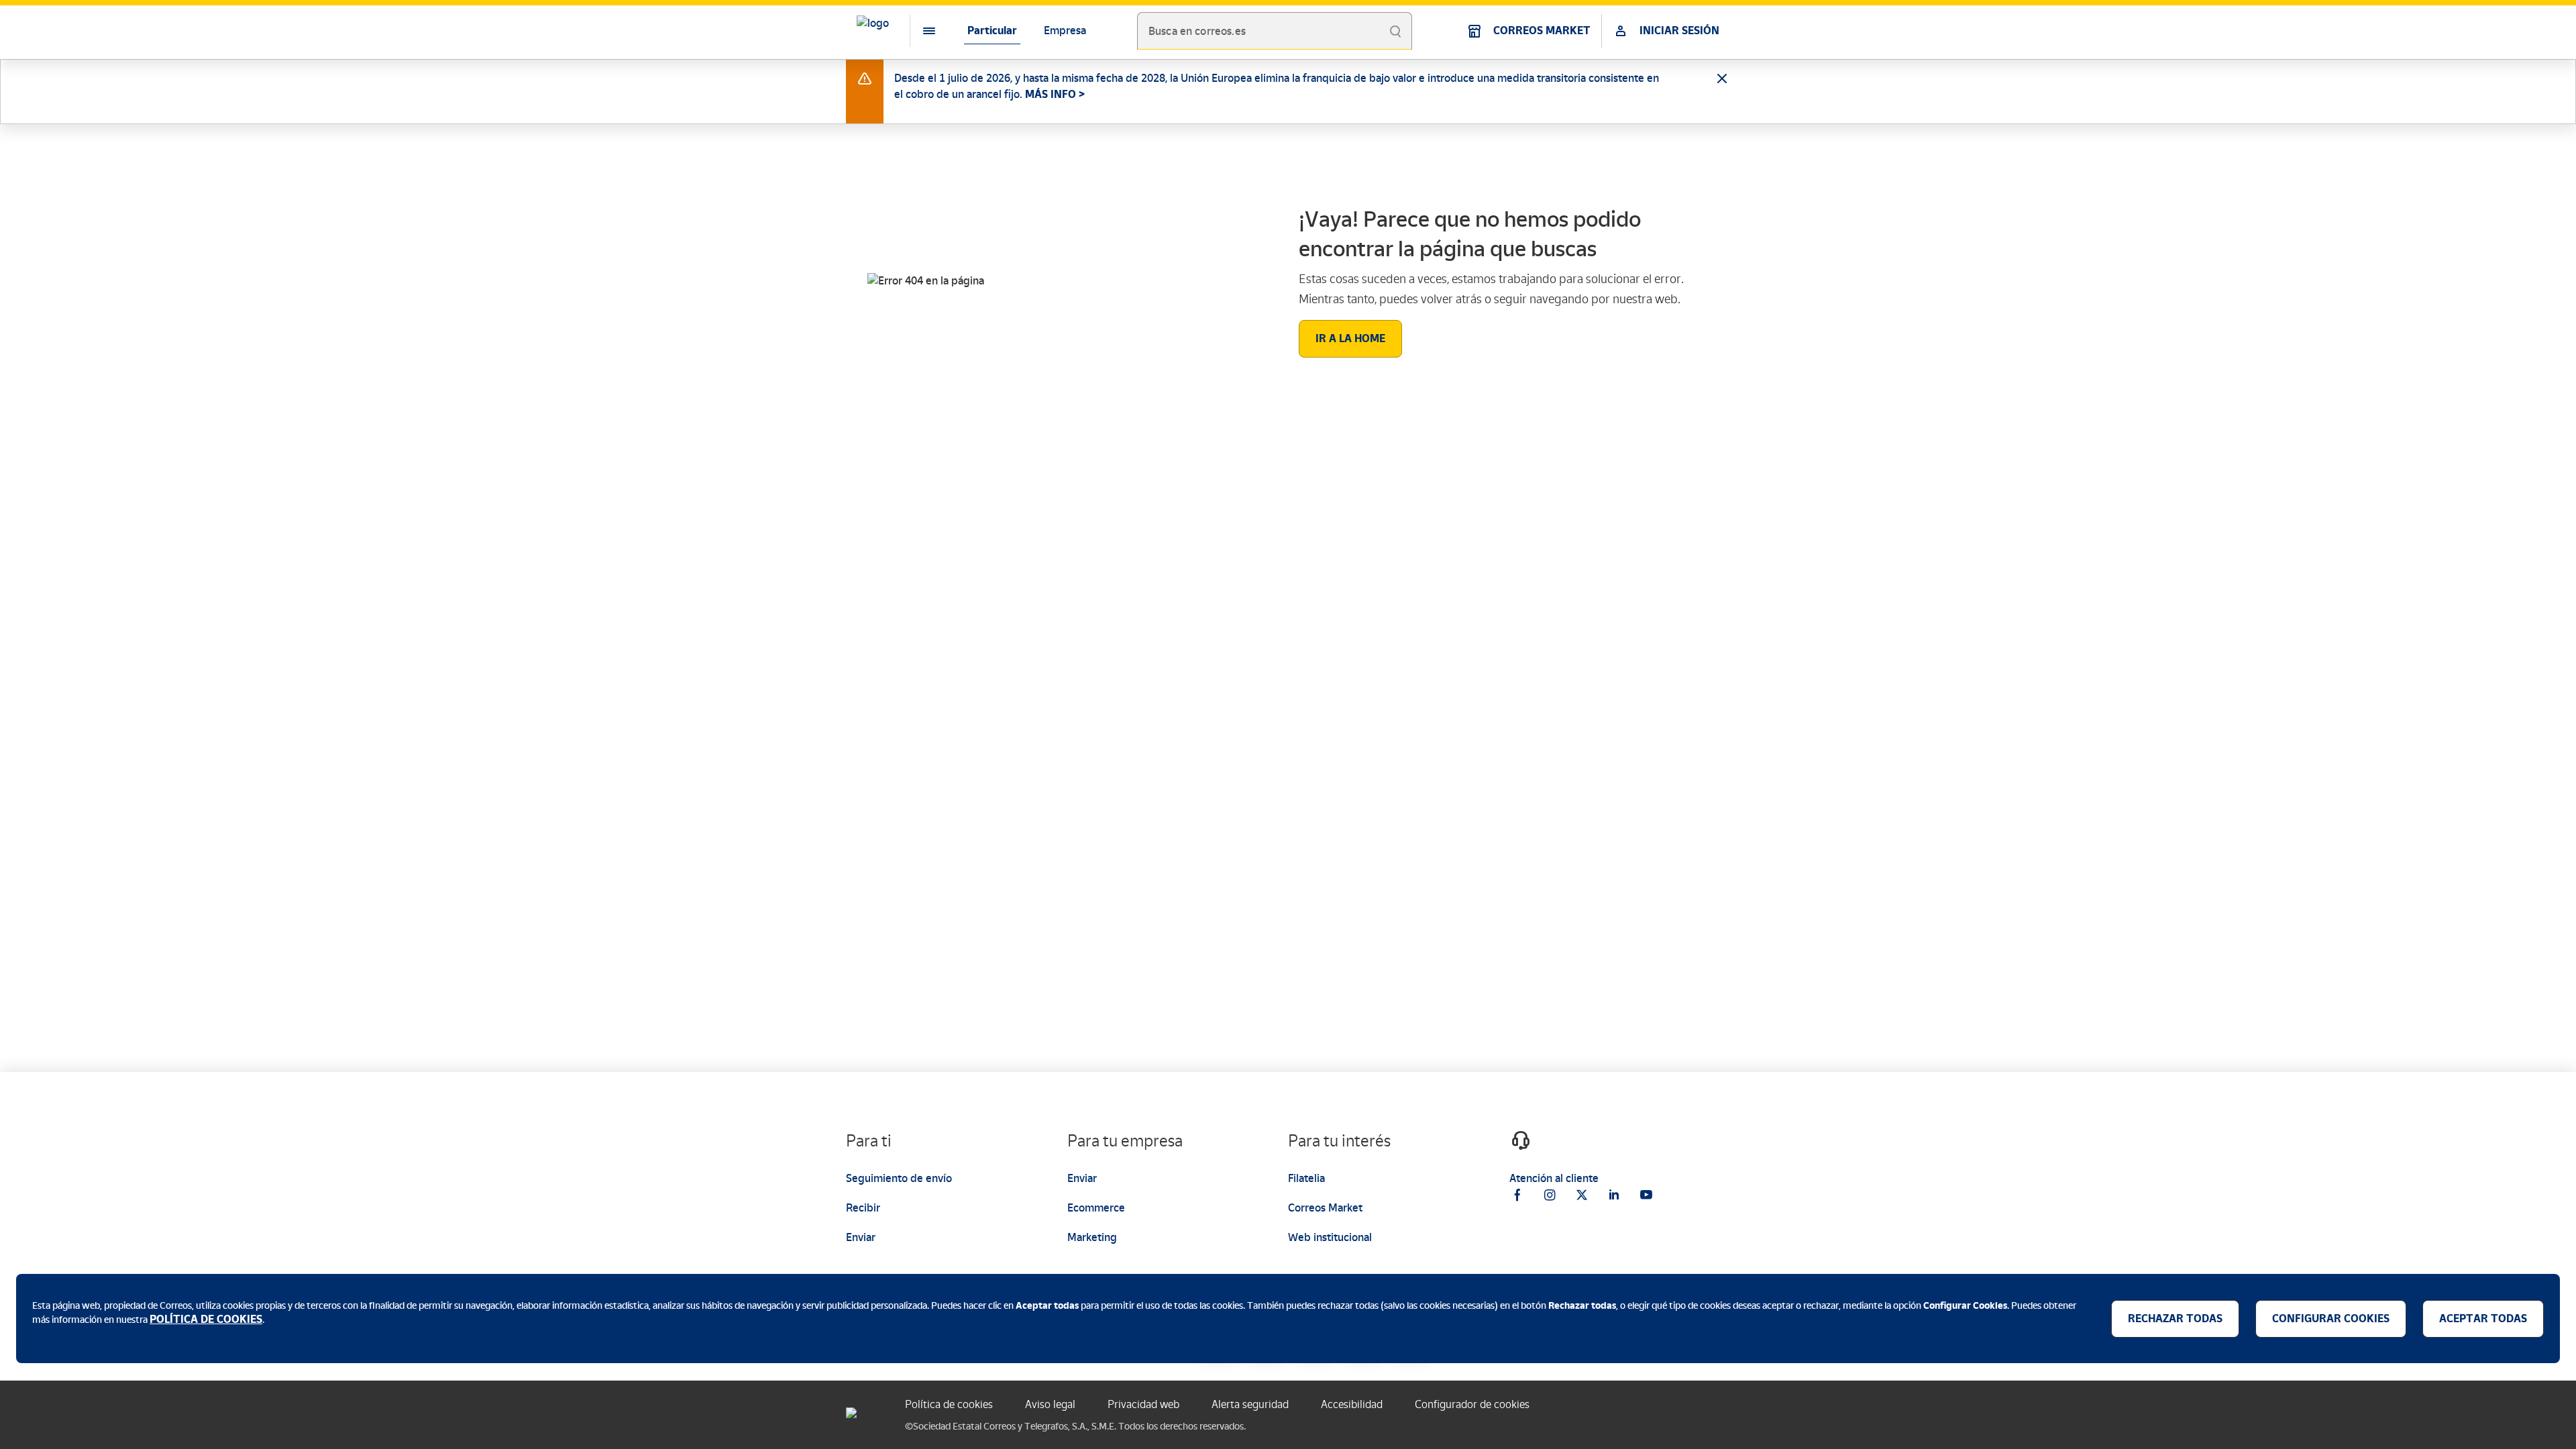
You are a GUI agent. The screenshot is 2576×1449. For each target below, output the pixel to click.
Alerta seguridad (1250, 1404)
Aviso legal (1050, 1404)
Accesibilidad (1352, 1404)
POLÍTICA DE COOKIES (206, 1319)
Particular (992, 31)
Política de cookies (949, 1404)
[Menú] (918, 31)
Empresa (1065, 31)
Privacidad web (1143, 1404)
